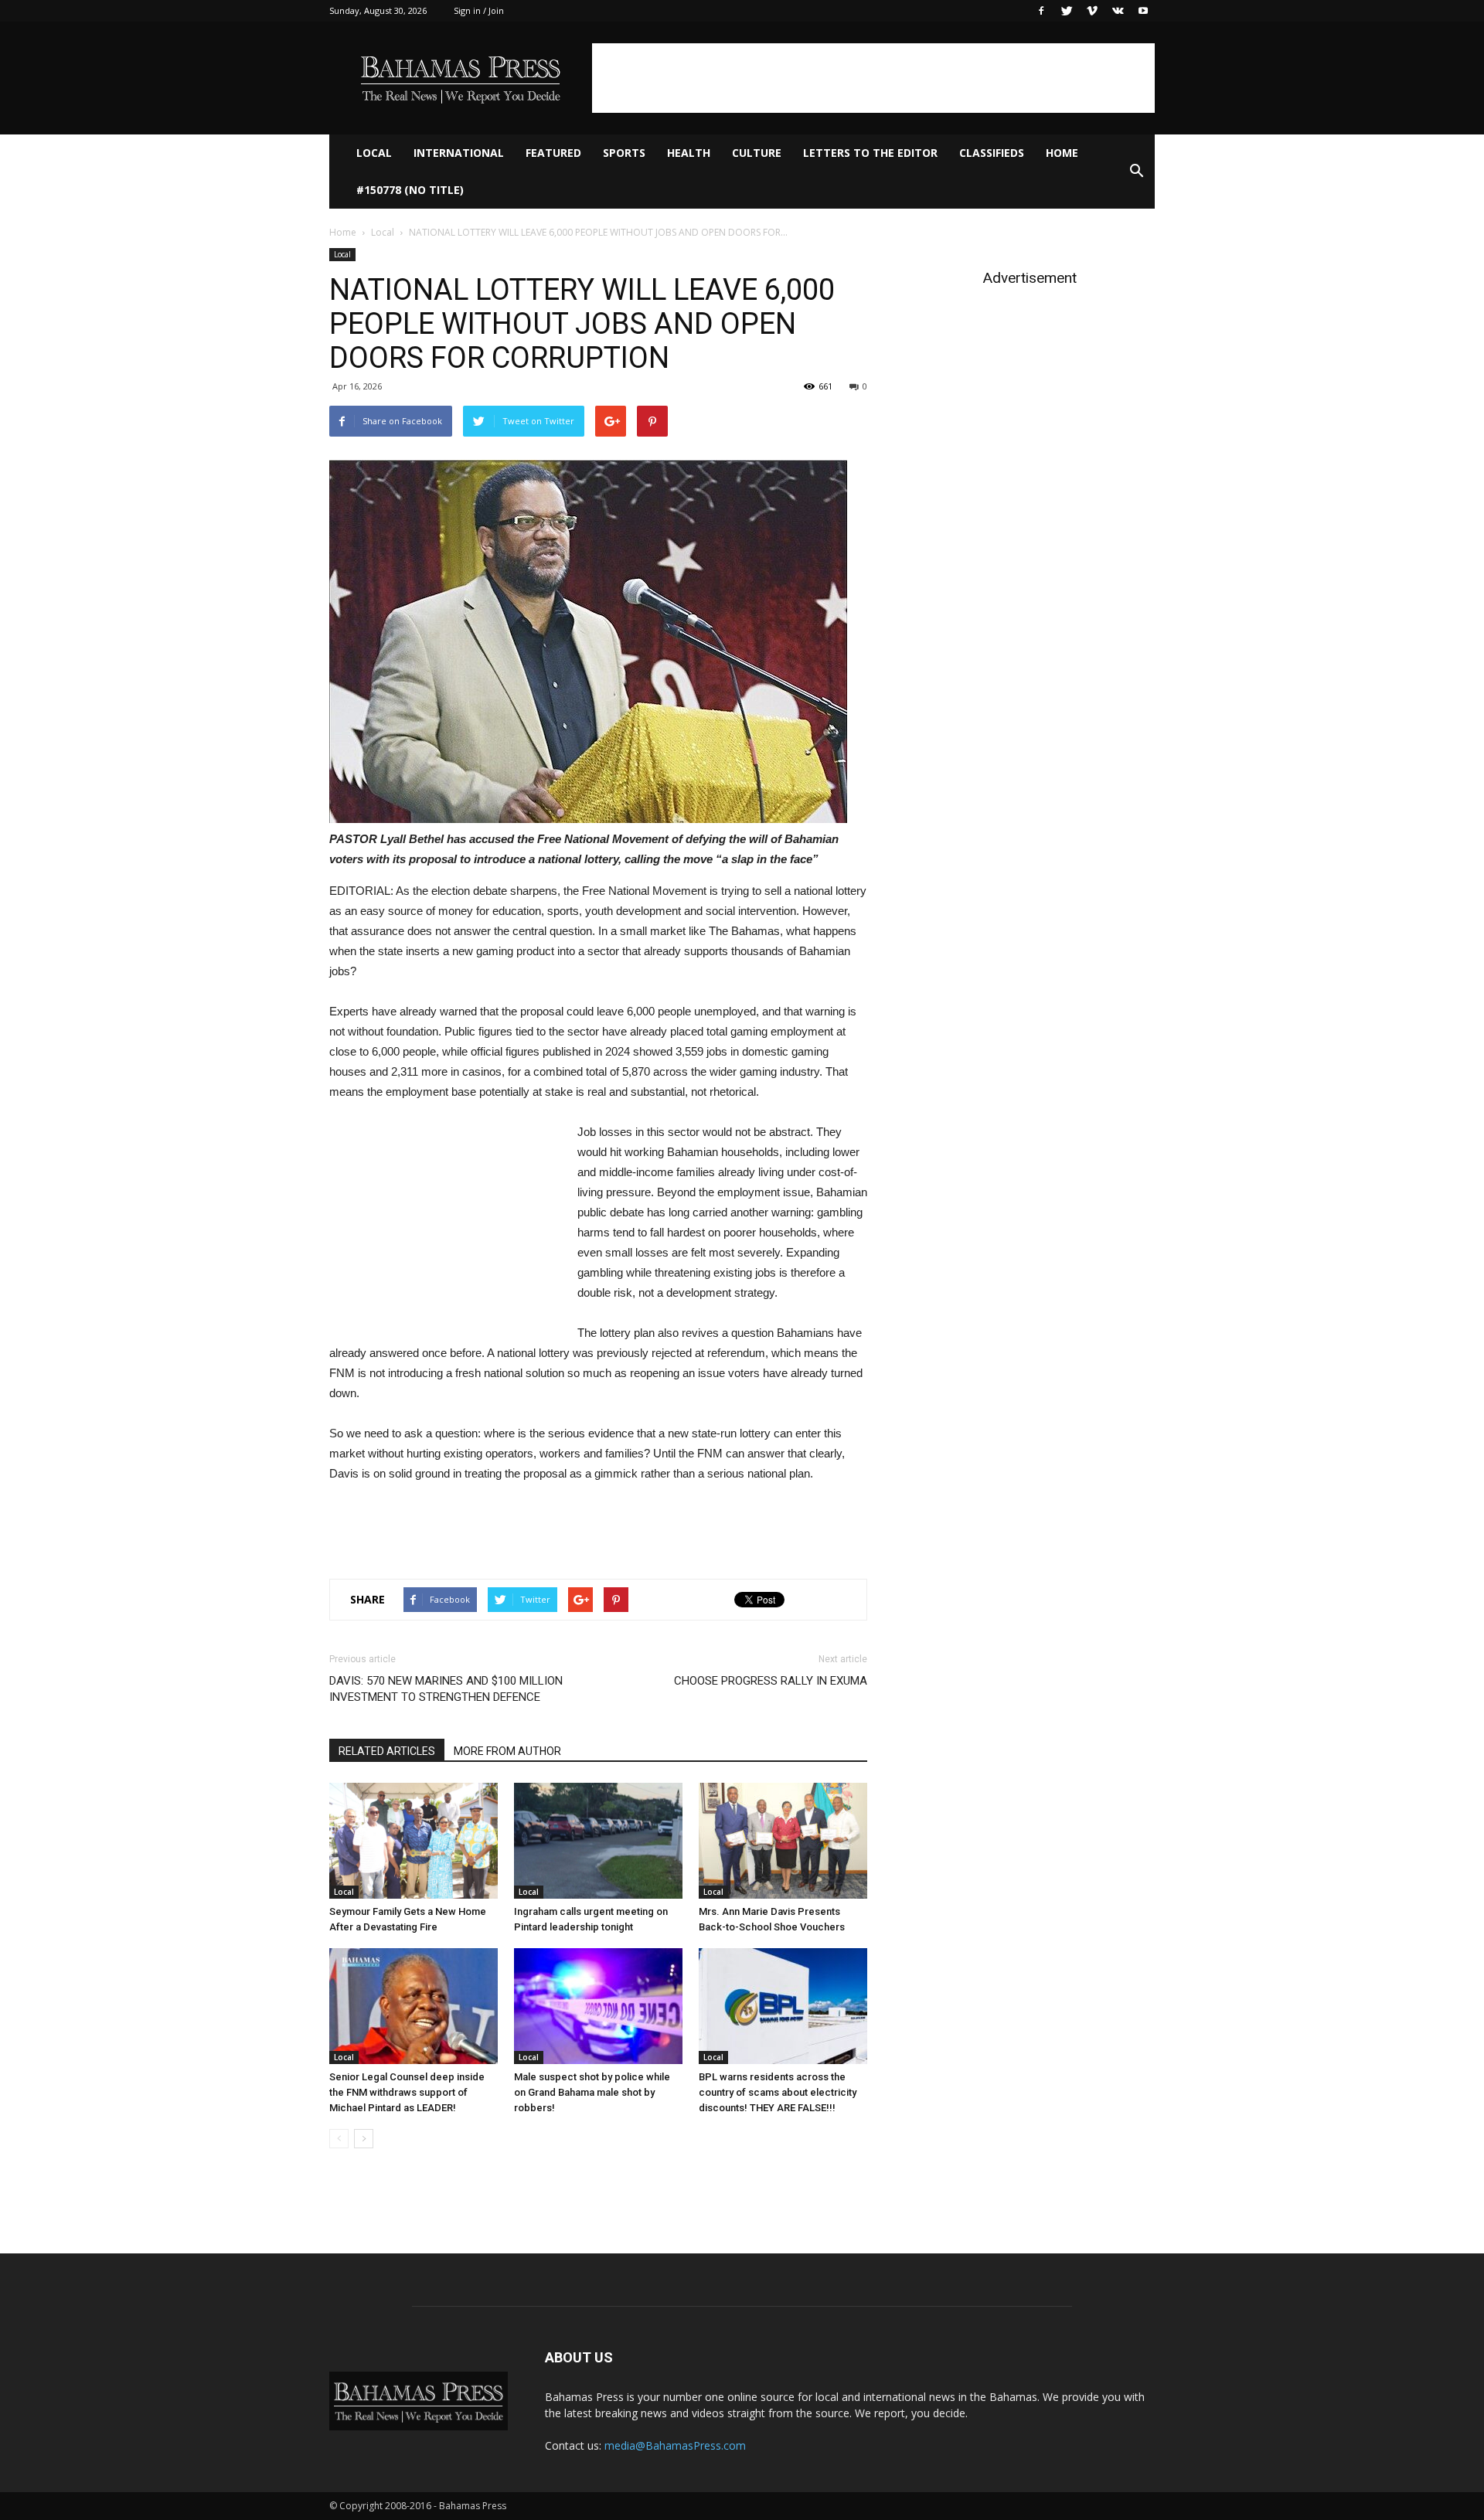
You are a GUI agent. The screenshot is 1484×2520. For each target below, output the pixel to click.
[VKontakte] (1118, 11)
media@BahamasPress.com (675, 2445)
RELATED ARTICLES (387, 1751)
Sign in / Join (479, 10)
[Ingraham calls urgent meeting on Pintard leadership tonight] (598, 1841)
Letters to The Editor (870, 153)
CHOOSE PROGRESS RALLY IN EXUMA (771, 1681)
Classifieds (992, 153)
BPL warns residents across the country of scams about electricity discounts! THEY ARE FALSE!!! (778, 2092)
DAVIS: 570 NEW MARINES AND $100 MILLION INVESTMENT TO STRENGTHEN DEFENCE (446, 1689)
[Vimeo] (1092, 11)
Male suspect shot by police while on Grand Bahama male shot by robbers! (592, 2092)
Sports (624, 153)
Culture (757, 153)
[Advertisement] (873, 78)
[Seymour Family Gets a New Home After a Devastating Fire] (414, 1841)
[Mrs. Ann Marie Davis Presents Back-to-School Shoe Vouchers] (783, 1841)
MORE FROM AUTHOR (507, 1751)
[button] (1136, 172)
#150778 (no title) (410, 190)
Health (689, 153)
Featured (553, 153)
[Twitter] (1067, 11)
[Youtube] (1143, 11)
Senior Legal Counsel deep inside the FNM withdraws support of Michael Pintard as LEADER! (407, 2092)
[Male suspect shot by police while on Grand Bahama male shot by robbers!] (598, 2006)
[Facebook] (1041, 11)
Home (1062, 153)
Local (374, 153)
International (459, 153)
